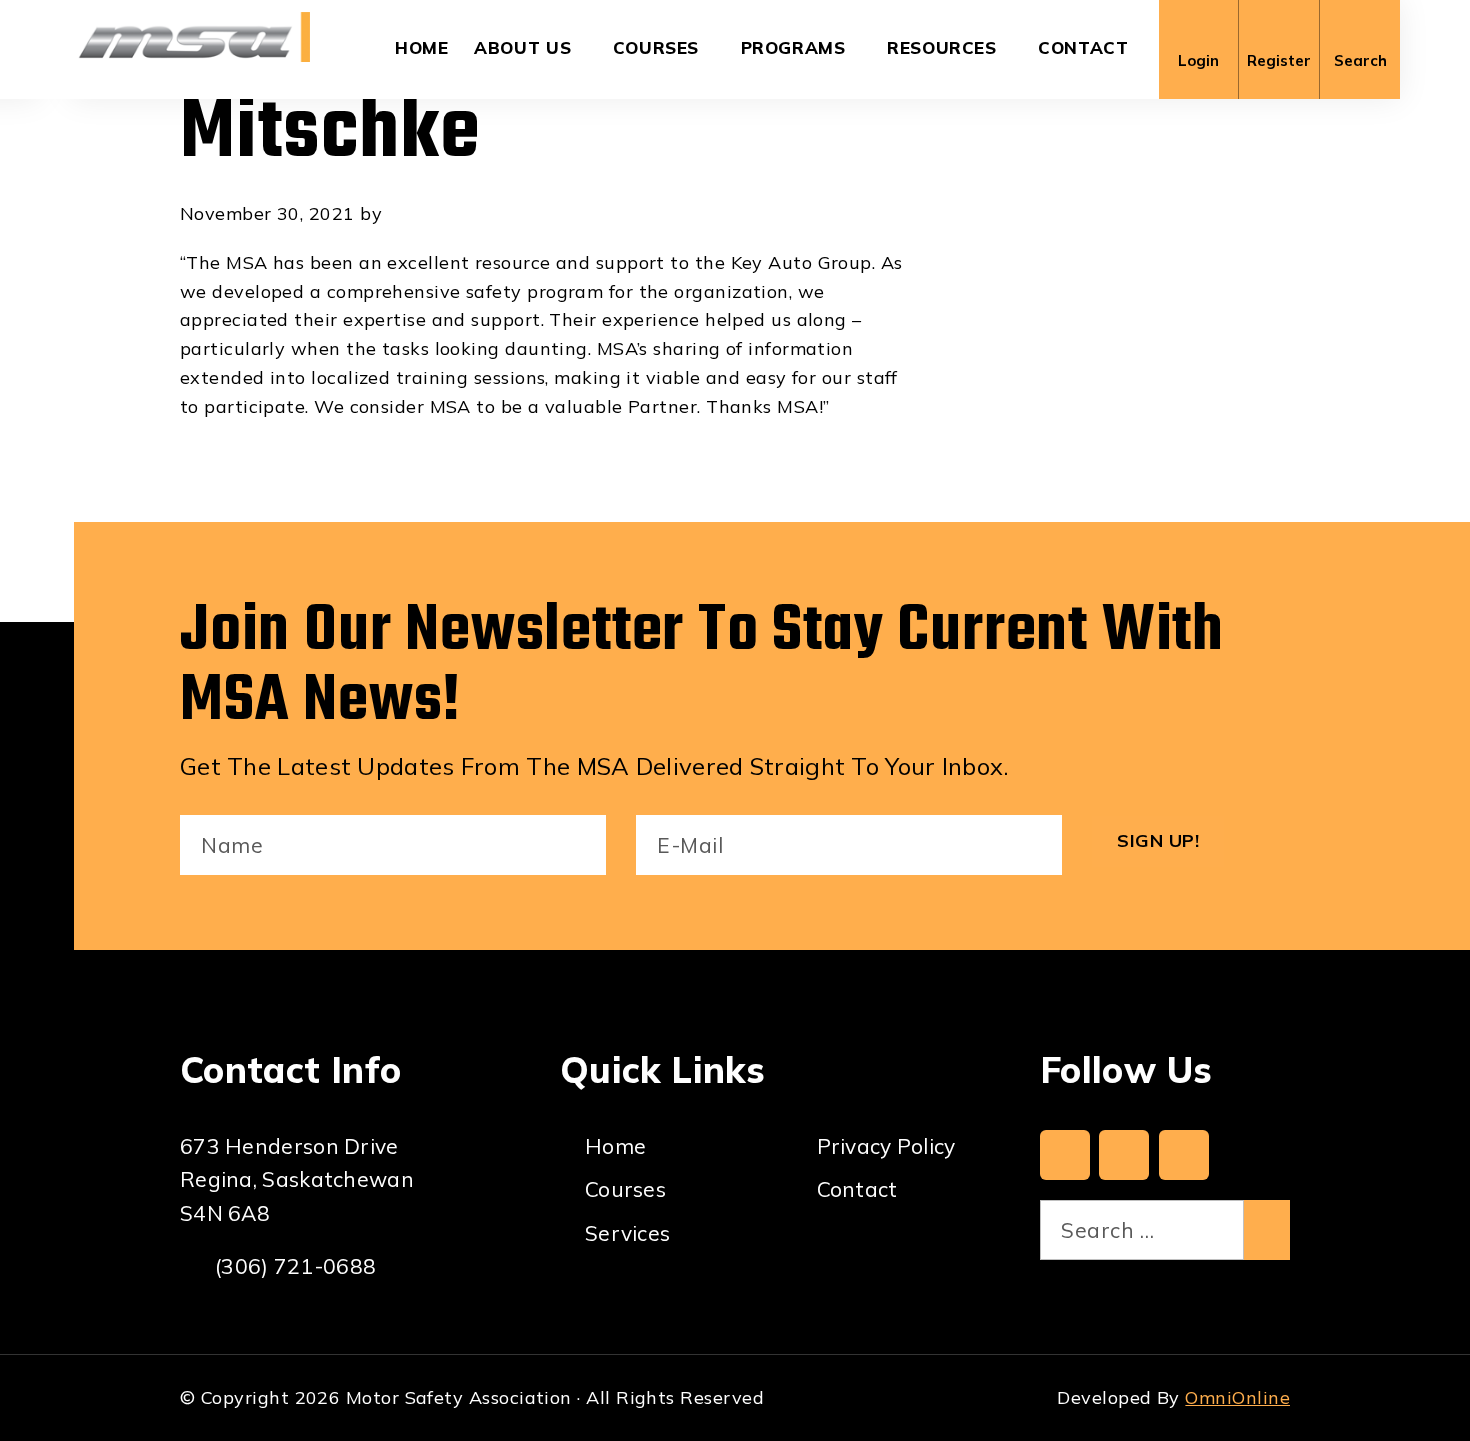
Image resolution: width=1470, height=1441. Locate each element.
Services (627, 1233)
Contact (1083, 47)
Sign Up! (1158, 840)
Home (422, 47)
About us (522, 47)
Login (1198, 60)
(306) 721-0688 (295, 1266)
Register (1279, 60)
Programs (793, 47)
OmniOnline (1237, 1397)
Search (1360, 60)
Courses (656, 47)
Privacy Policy (886, 1146)
